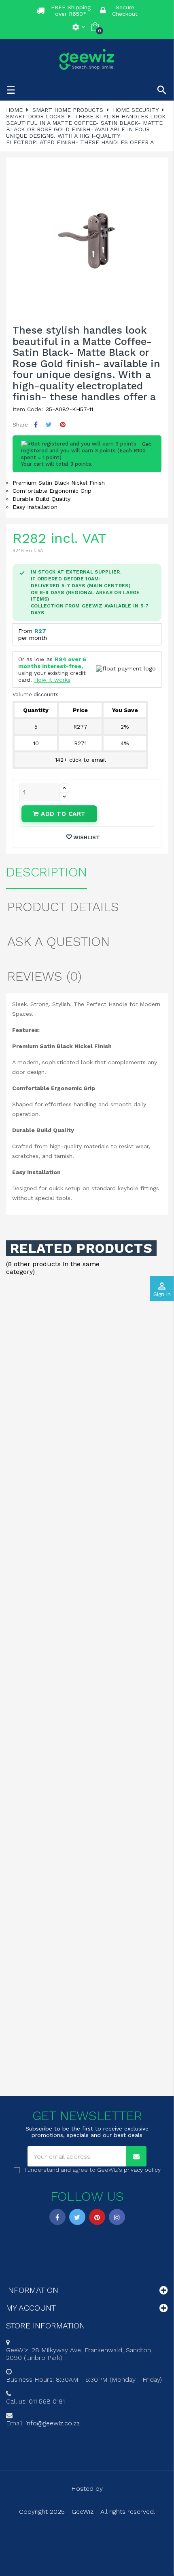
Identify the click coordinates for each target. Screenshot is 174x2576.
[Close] (159, 1212)
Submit (87, 1339)
